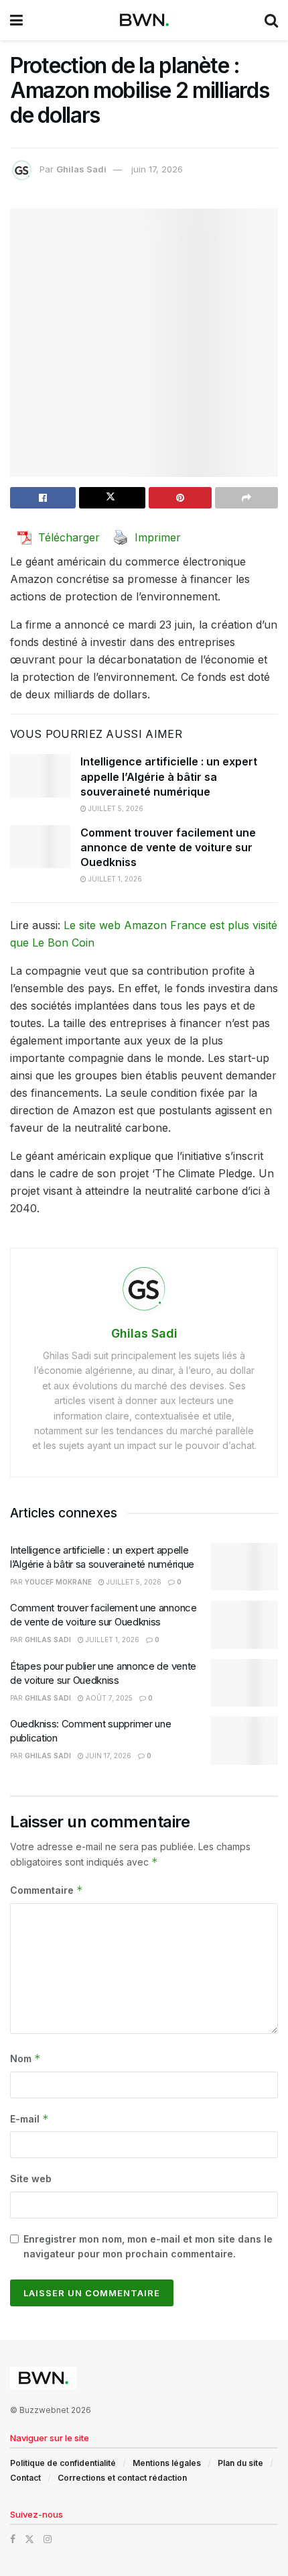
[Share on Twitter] (112, 498)
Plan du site (240, 2463)
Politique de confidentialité (63, 2463)
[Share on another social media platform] (246, 498)
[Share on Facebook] (43, 498)
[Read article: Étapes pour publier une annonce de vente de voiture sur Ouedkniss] (244, 1683)
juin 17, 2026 (157, 169)
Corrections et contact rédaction (122, 2478)
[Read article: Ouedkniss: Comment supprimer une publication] (244, 1741)
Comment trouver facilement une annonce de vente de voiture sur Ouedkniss (168, 848)
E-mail (29, 2119)
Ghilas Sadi (81, 169)
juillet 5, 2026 (115, 808)
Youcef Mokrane (58, 1582)
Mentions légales (167, 2463)
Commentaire (47, 1890)
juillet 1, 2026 (114, 879)
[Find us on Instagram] (48, 2539)
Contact (25, 2478)
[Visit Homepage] (144, 20)
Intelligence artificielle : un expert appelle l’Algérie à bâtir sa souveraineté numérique (169, 776)
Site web (31, 2179)
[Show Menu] (16, 20)
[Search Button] (271, 20)
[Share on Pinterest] (180, 498)
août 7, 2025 (108, 1698)
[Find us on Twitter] (29, 2539)
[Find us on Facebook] (13, 2539)
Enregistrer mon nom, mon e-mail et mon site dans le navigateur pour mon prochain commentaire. (148, 2246)
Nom (25, 2058)
